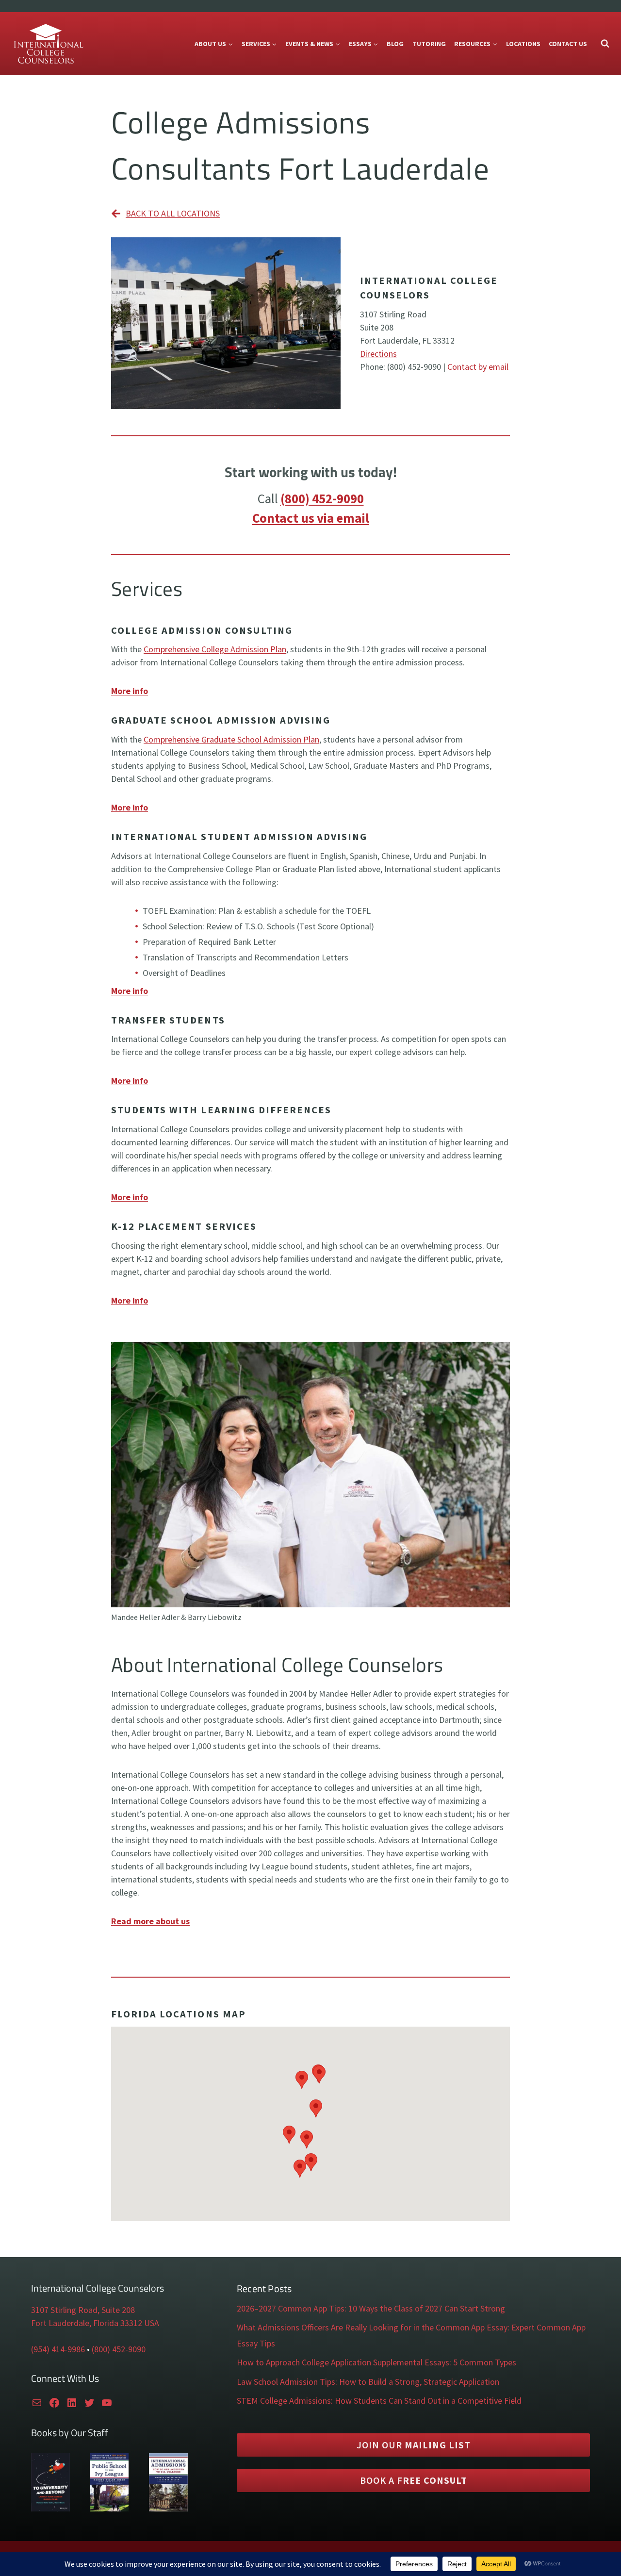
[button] (307, 2139)
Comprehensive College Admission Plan (215, 649)
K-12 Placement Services (184, 1226)
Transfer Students (168, 1020)
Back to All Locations (173, 213)
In (117, 837)
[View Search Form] (605, 44)
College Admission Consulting (202, 630)
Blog (395, 44)
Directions (378, 354)
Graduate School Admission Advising (221, 720)
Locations (523, 44)
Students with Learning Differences (221, 1110)
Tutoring (429, 44)
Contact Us (568, 44)
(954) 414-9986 (58, 2349)
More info (130, 807)
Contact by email (478, 367)
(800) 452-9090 (322, 498)
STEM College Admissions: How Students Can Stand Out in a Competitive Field (379, 2401)
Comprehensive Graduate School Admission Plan (231, 739)
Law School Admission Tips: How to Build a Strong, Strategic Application (368, 2382)
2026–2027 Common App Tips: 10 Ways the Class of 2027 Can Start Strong (371, 2308)
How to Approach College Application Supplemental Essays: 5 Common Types (376, 2362)
